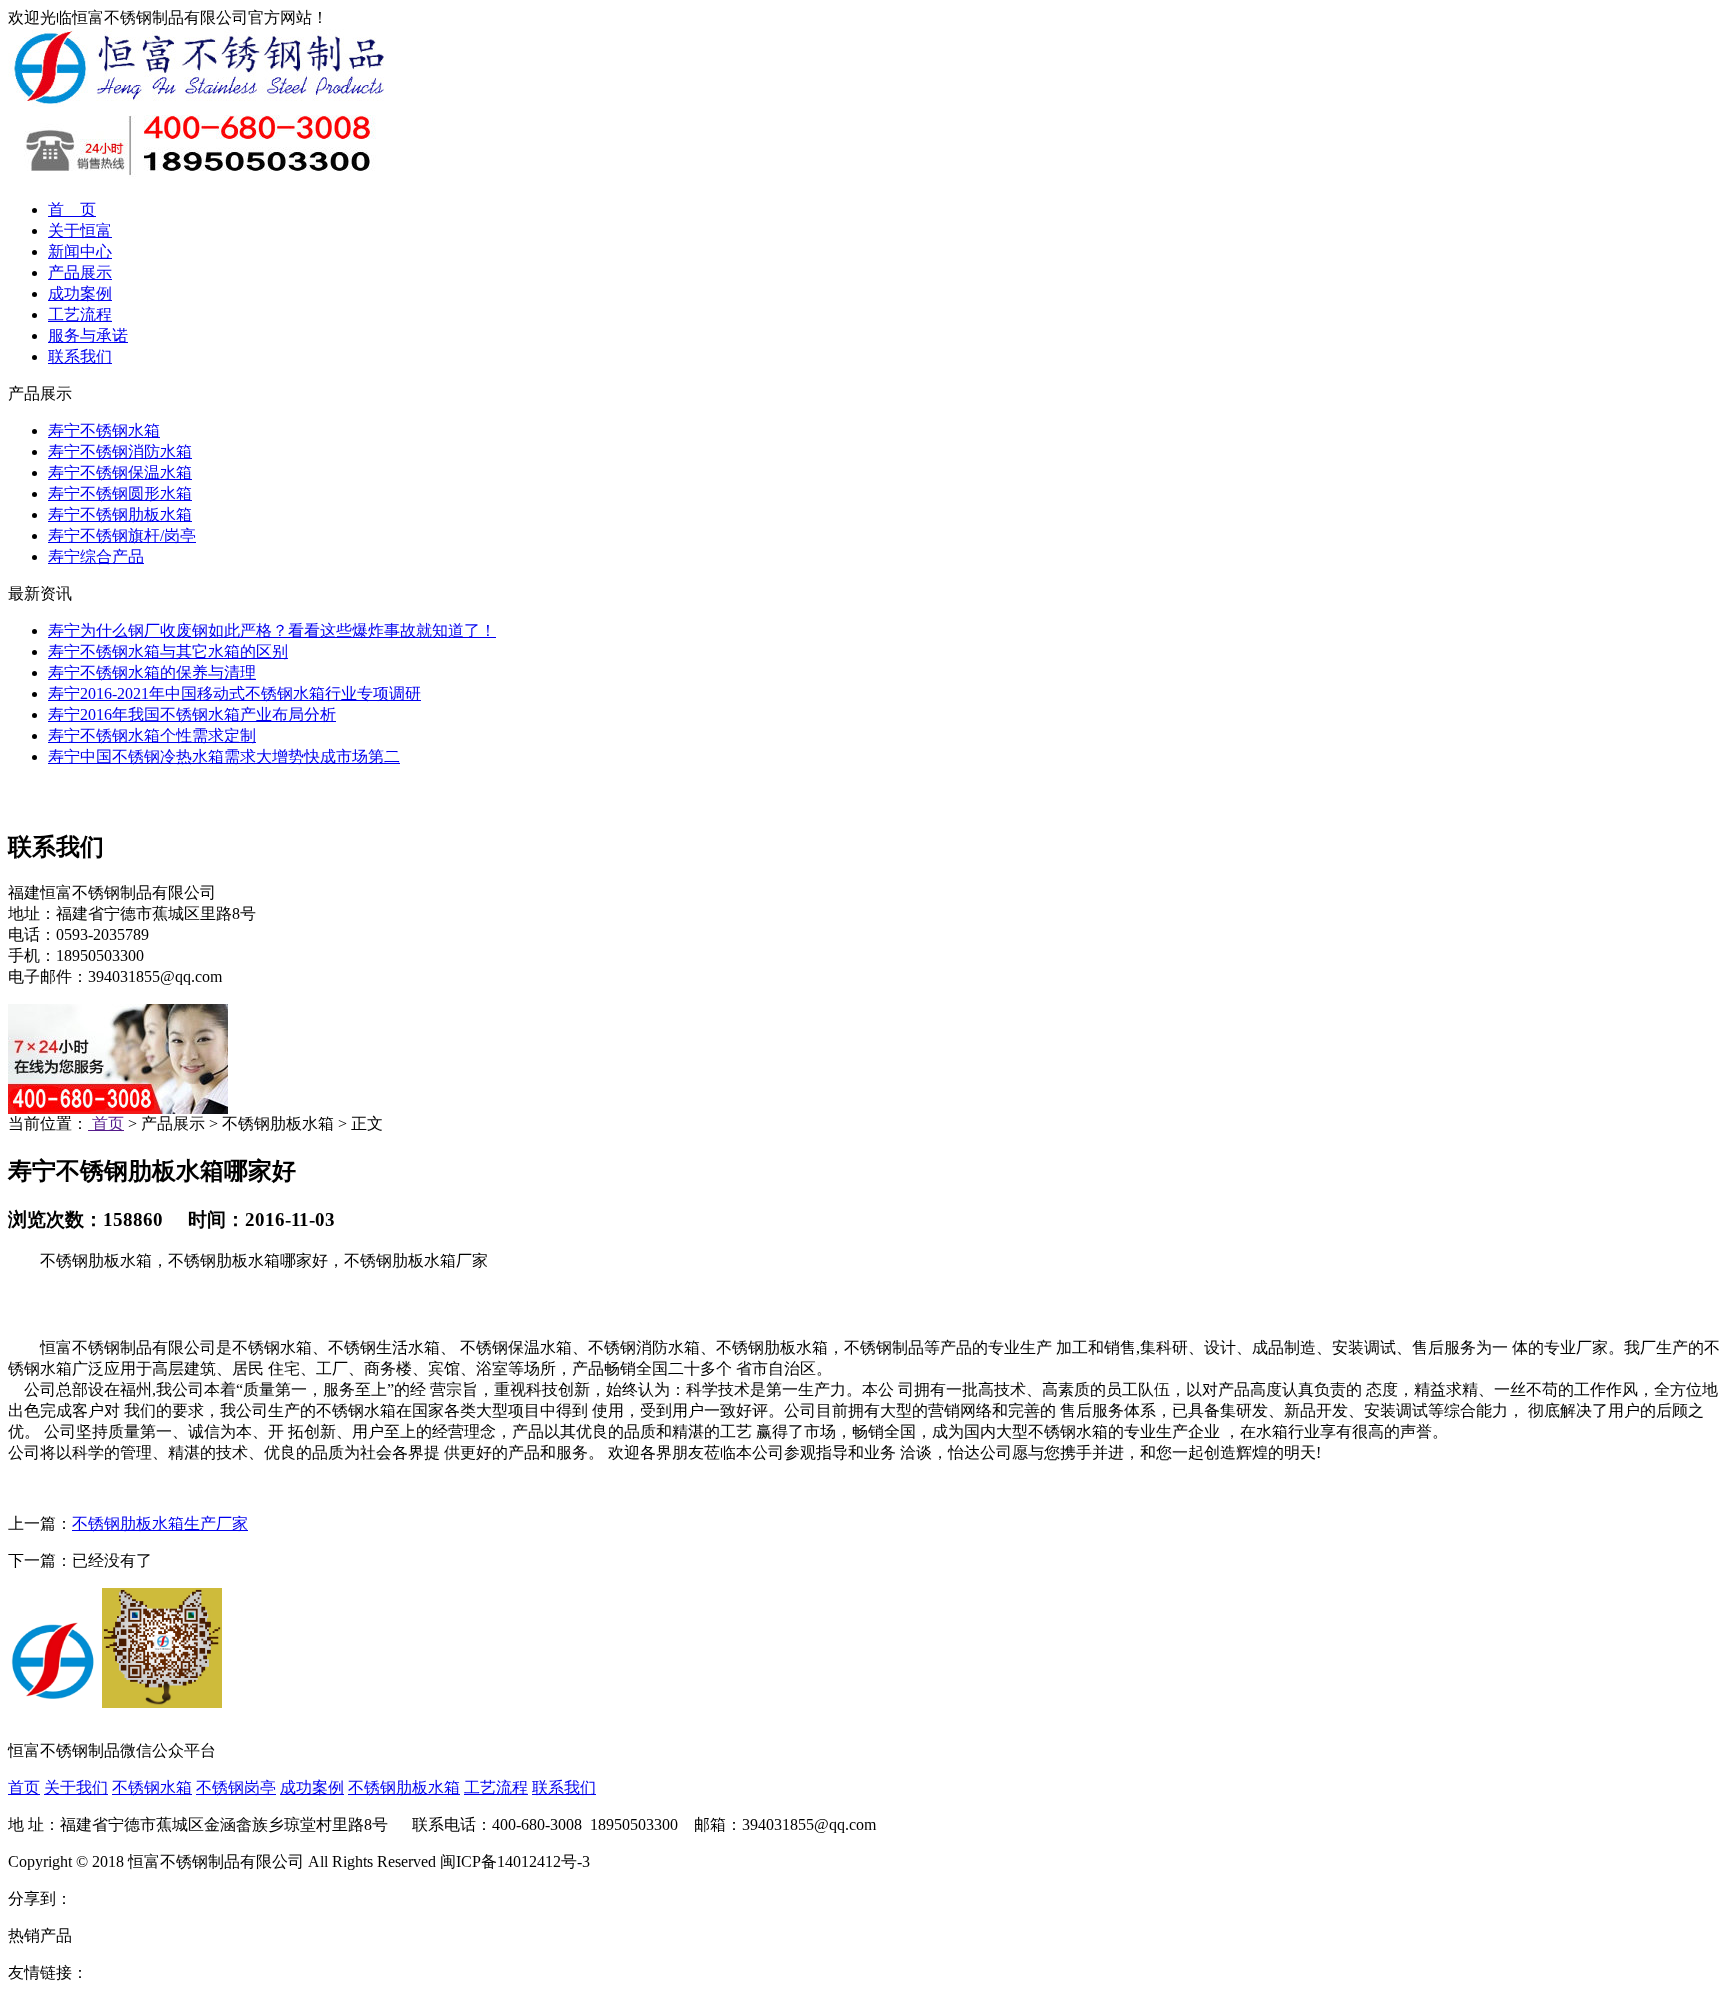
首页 (106, 1123)
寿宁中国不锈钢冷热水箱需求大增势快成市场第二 (224, 756)
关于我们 (76, 1787)
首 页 (72, 209)
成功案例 (80, 293)
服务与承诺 (88, 335)
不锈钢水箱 (152, 1787)
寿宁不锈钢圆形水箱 (120, 493)
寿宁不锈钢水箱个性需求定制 (152, 735)
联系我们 (80, 356)
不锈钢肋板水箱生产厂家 (160, 1523)
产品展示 (80, 272)
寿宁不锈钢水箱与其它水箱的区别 (168, 651)
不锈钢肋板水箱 (404, 1787)
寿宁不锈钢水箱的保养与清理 (152, 672)
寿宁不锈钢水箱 (104, 430)
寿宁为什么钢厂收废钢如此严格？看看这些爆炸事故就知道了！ (272, 630)
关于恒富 (80, 230)
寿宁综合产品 (96, 556)
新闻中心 (80, 251)
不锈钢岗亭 (236, 1787)
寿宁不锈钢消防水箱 (120, 451)
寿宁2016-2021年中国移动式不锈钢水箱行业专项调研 (234, 693)
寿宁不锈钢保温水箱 (120, 472)
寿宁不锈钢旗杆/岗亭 (122, 535)
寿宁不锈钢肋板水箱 (120, 514)
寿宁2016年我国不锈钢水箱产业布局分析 (192, 714)
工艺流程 (80, 314)
